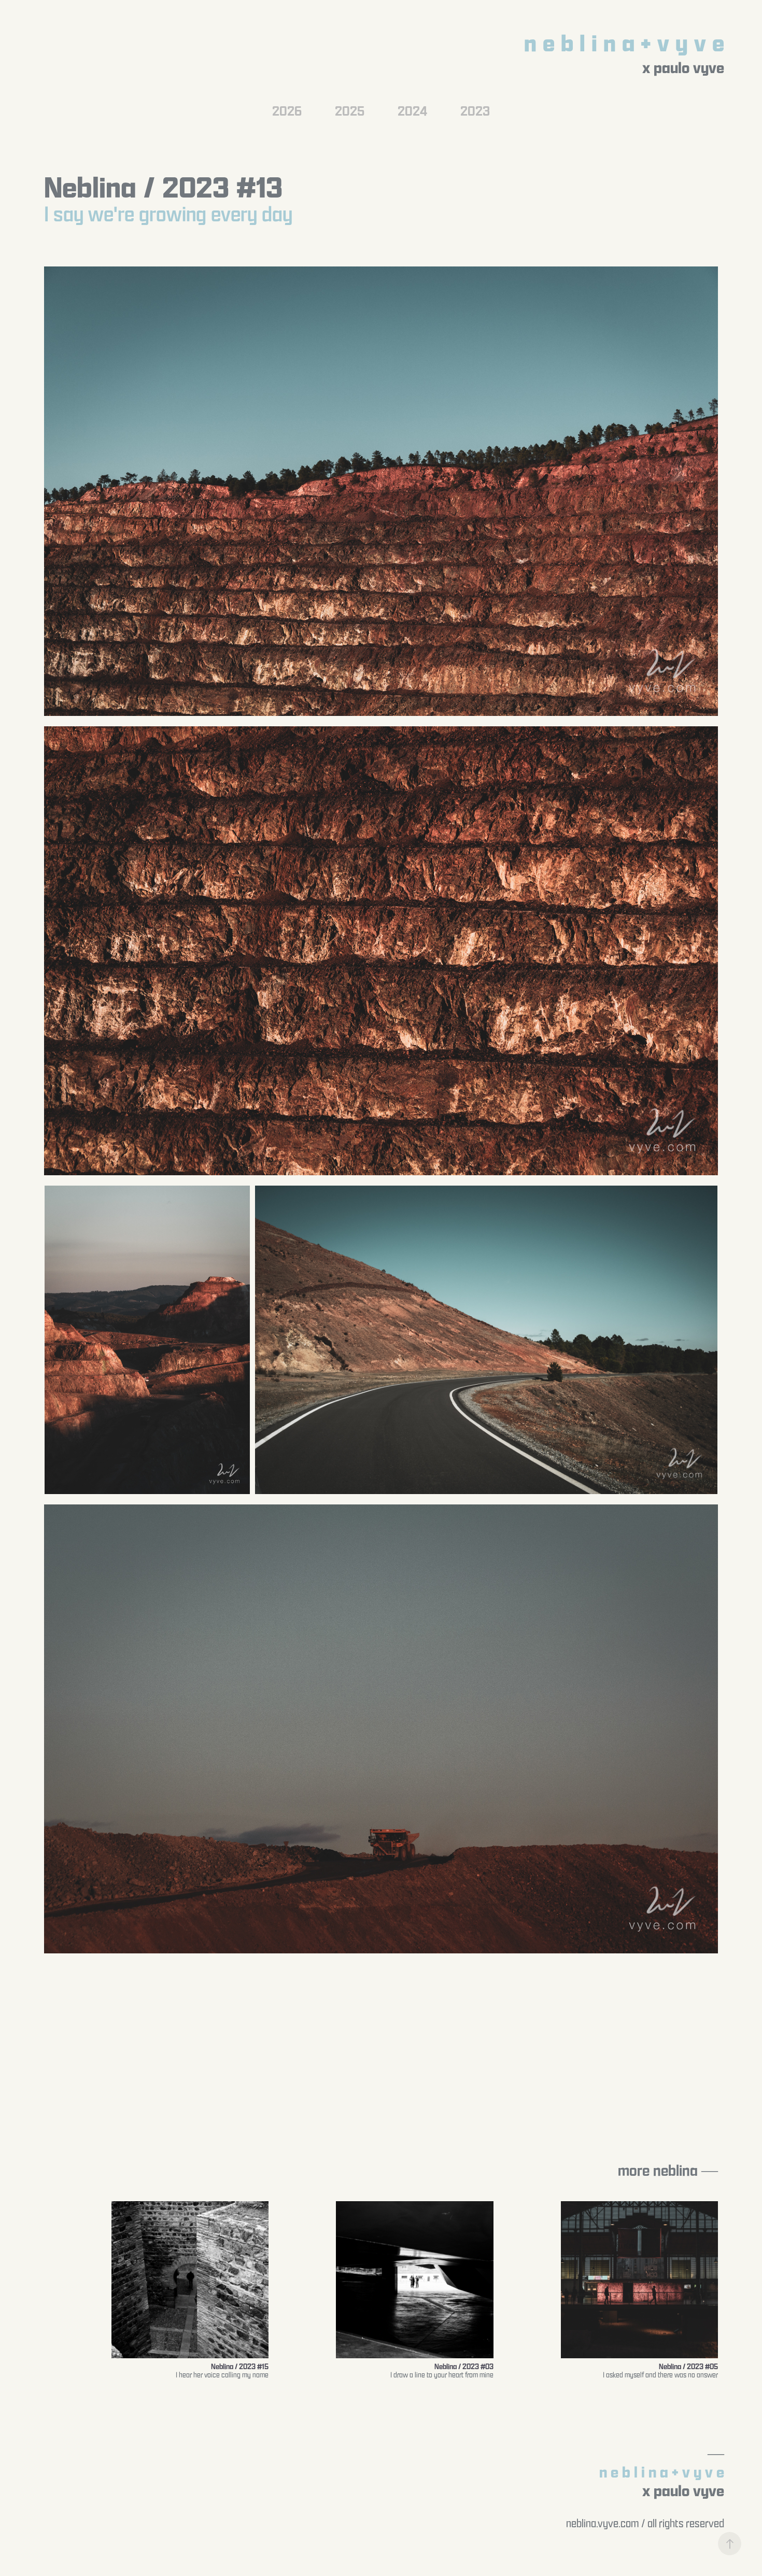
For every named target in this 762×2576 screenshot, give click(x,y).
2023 (475, 110)
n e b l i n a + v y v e (624, 43)
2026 (287, 110)
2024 (412, 110)
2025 (350, 110)
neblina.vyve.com (603, 2523)
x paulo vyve (683, 67)
